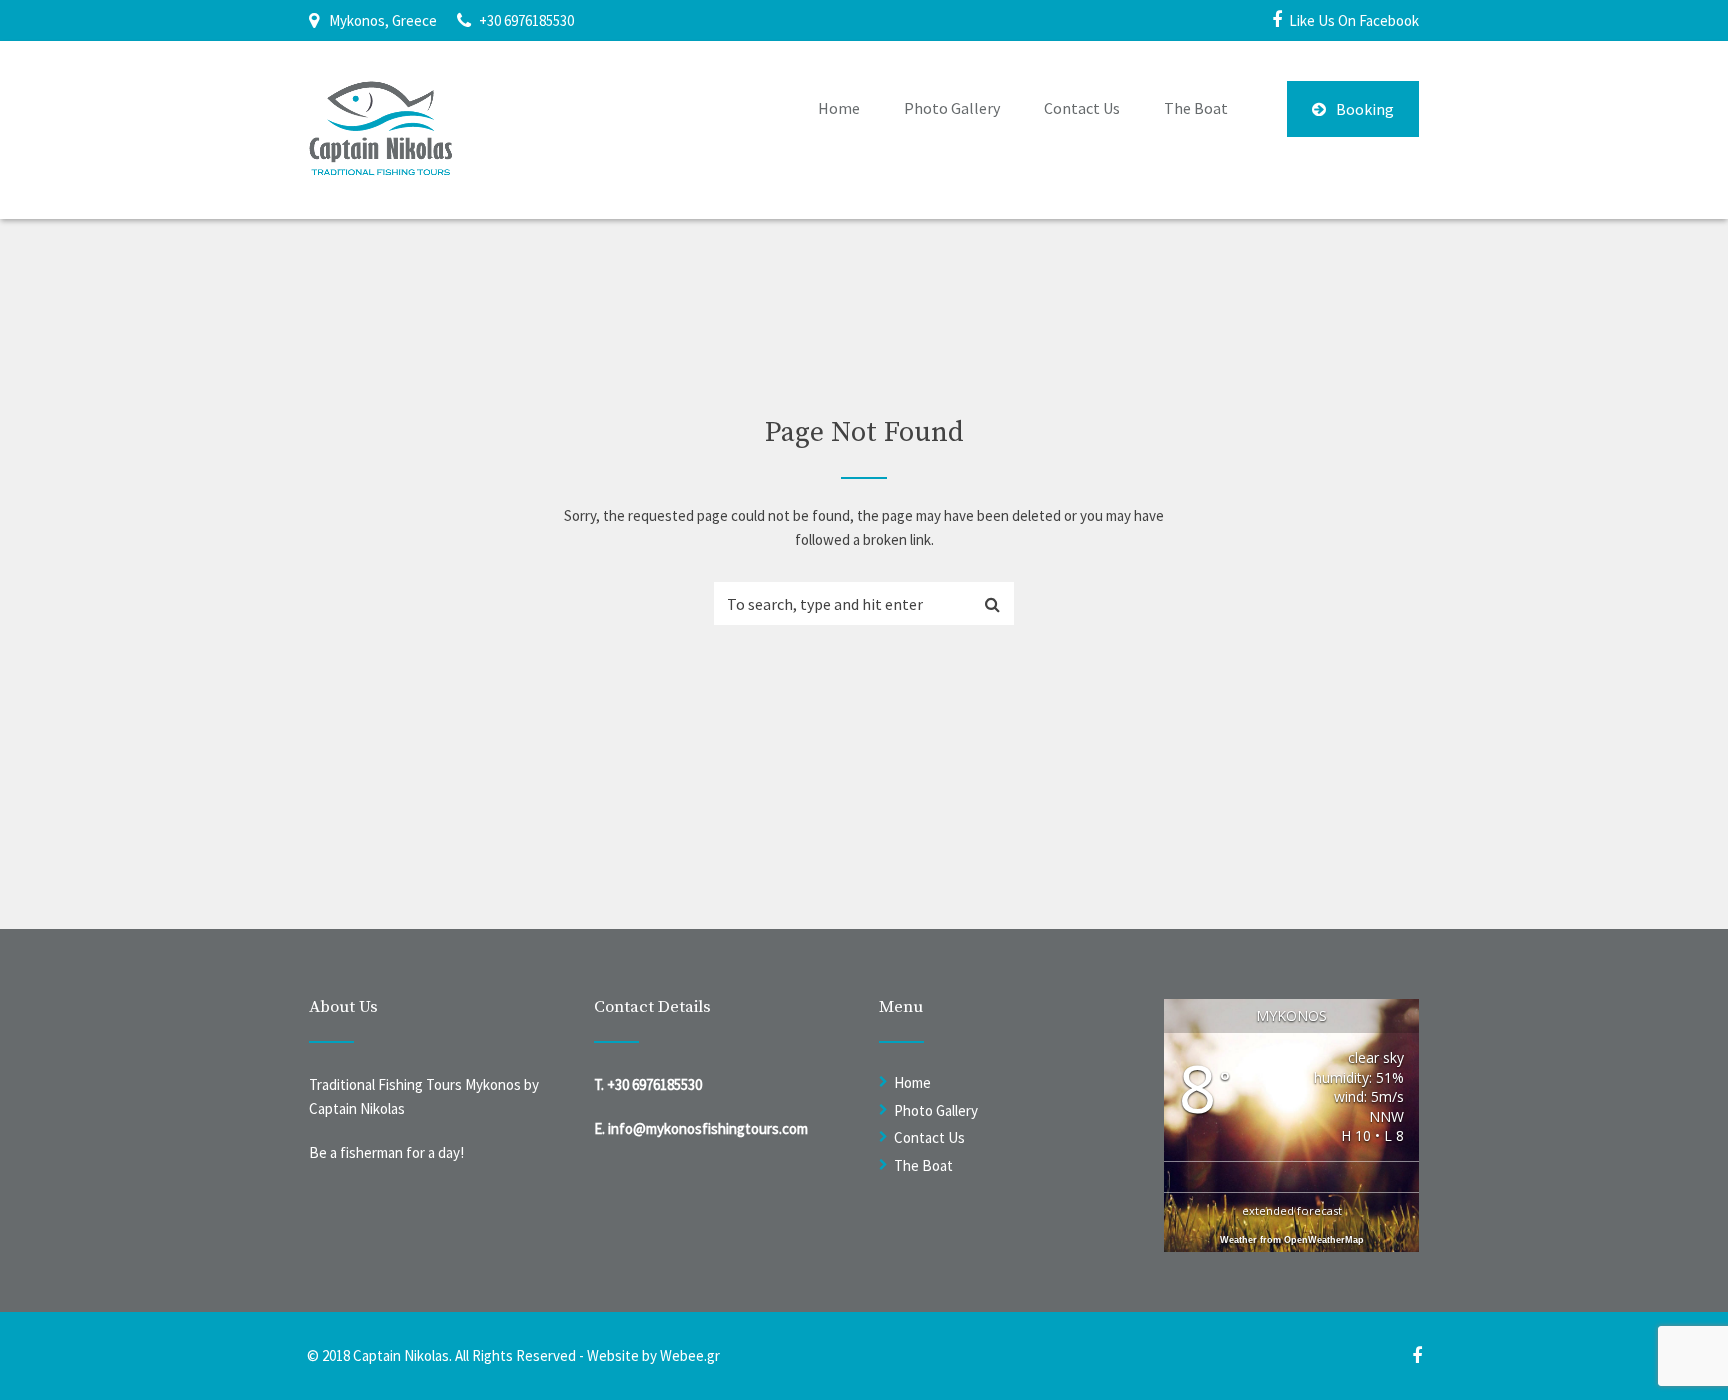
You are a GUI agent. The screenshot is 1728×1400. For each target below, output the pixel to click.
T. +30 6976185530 (648, 1084)
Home (839, 108)
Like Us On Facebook (1354, 20)
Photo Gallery (952, 108)
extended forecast (1292, 1210)
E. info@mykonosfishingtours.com (701, 1128)
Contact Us (1082, 108)
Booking (1365, 109)
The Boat (1196, 108)
